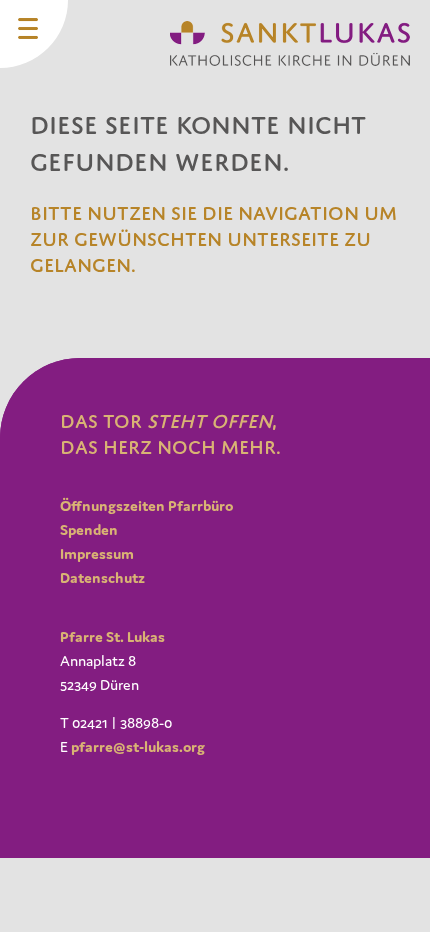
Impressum (97, 553)
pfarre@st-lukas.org (138, 746)
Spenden (89, 529)
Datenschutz (102, 577)
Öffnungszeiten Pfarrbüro (146, 505)
